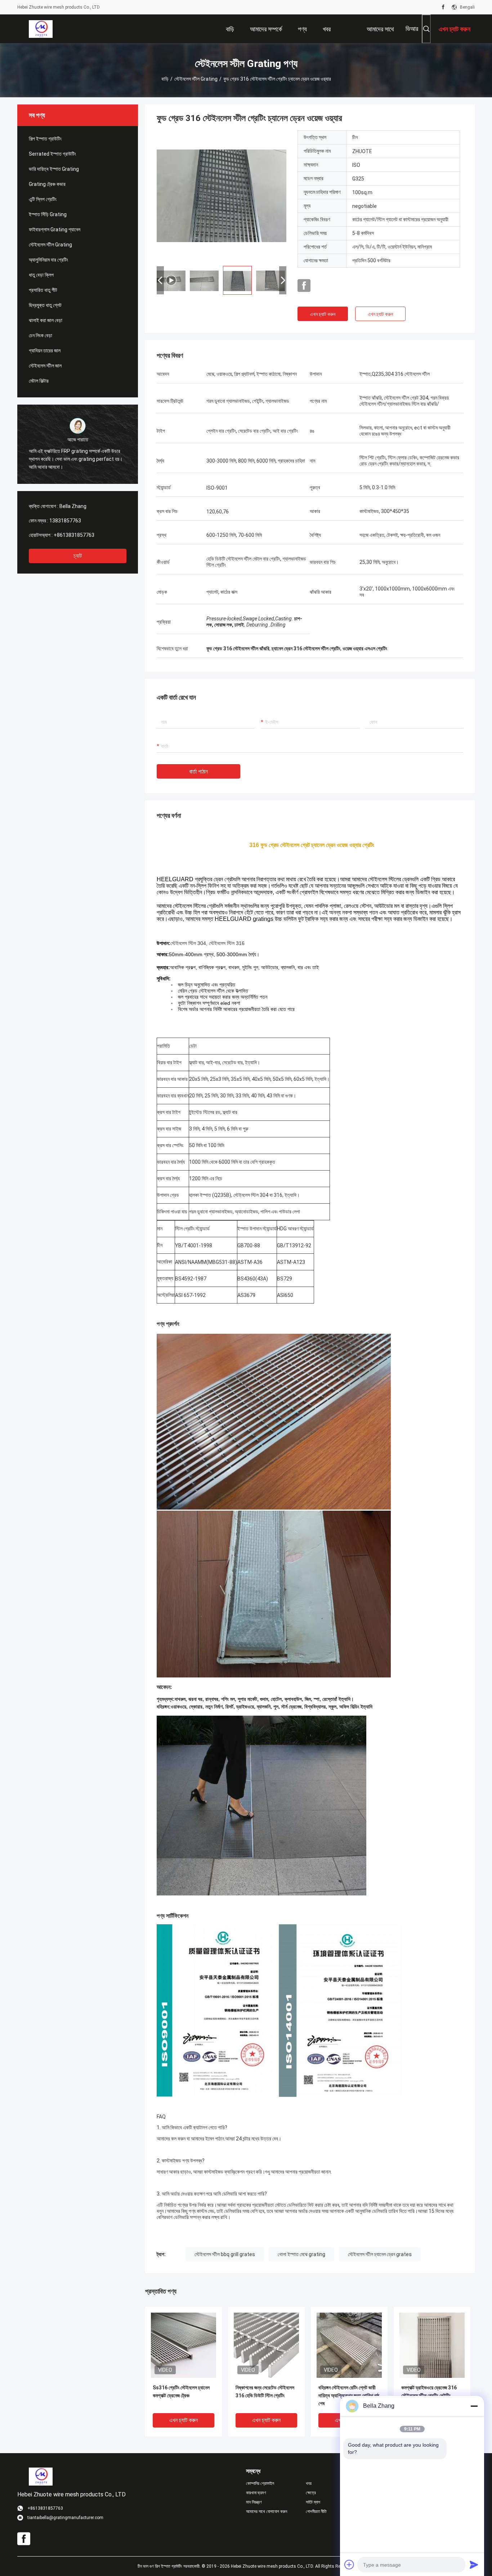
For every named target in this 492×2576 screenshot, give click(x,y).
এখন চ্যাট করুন (323, 314)
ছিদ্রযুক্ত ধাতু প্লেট (45, 305)
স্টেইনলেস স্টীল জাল (45, 366)
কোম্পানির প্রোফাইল (260, 2483)
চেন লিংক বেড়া (41, 335)
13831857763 (65, 521)
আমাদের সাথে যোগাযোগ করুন (267, 2512)
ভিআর (412, 29)
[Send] (474, 2564)
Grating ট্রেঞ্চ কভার (47, 184)
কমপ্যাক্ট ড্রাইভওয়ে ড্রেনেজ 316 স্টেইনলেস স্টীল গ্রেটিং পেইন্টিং (429, 2392)
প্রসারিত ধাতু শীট (43, 290)
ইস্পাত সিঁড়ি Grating (48, 214)
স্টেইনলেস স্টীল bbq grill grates (225, 2254)
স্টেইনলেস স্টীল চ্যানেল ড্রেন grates (380, 2254)
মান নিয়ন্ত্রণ (254, 2502)
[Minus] (474, 2406)
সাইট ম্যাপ (313, 2502)
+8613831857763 (74, 535)
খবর (309, 2483)
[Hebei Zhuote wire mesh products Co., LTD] (41, 29)
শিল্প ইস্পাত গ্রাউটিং (45, 139)
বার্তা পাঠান (198, 772)
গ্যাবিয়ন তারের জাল (45, 351)
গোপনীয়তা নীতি (316, 2512)
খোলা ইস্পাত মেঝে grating (301, 2254)
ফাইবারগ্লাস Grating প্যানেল (55, 229)
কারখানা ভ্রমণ (256, 2493)
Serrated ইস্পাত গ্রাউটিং (52, 154)
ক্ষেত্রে (311, 2493)
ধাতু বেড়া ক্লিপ (41, 275)
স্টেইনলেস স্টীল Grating (196, 79)
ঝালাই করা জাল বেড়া (46, 320)
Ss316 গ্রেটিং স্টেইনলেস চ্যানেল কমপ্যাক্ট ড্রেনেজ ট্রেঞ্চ (181, 2392)
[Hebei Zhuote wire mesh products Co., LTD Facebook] (443, 7)
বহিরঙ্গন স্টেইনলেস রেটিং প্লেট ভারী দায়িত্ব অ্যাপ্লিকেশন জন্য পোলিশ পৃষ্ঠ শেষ (349, 2395)
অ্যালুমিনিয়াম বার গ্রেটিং (48, 260)
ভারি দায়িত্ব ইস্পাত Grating (54, 169)
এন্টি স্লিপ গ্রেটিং (43, 199)
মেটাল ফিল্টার (39, 381)
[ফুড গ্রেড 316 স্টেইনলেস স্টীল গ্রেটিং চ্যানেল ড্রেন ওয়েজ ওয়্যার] (222, 195)
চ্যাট (78, 556)
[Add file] (349, 2564)
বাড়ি (165, 79)
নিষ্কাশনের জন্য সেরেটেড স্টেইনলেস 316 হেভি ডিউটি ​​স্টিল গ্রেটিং (265, 2392)
